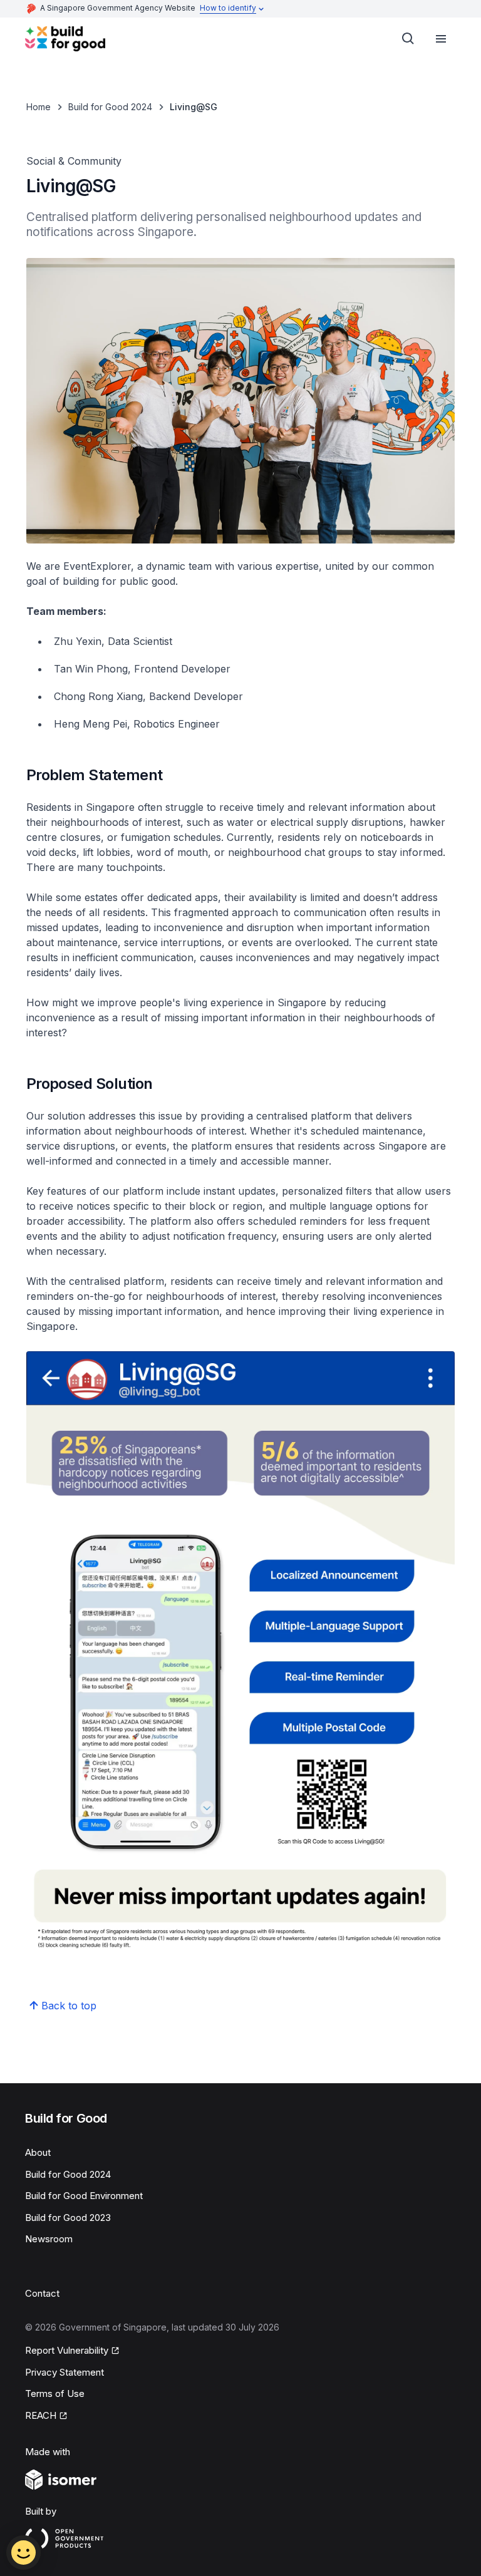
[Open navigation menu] (441, 39)
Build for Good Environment (84, 2196)
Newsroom (49, 2239)
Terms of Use (55, 2393)
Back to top (69, 2006)
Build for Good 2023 (68, 2218)
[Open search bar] (408, 39)
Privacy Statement (65, 2372)
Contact (42, 2293)
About (38, 2152)
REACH (41, 2415)
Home (39, 107)
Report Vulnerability (67, 2350)
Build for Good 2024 (110, 107)
